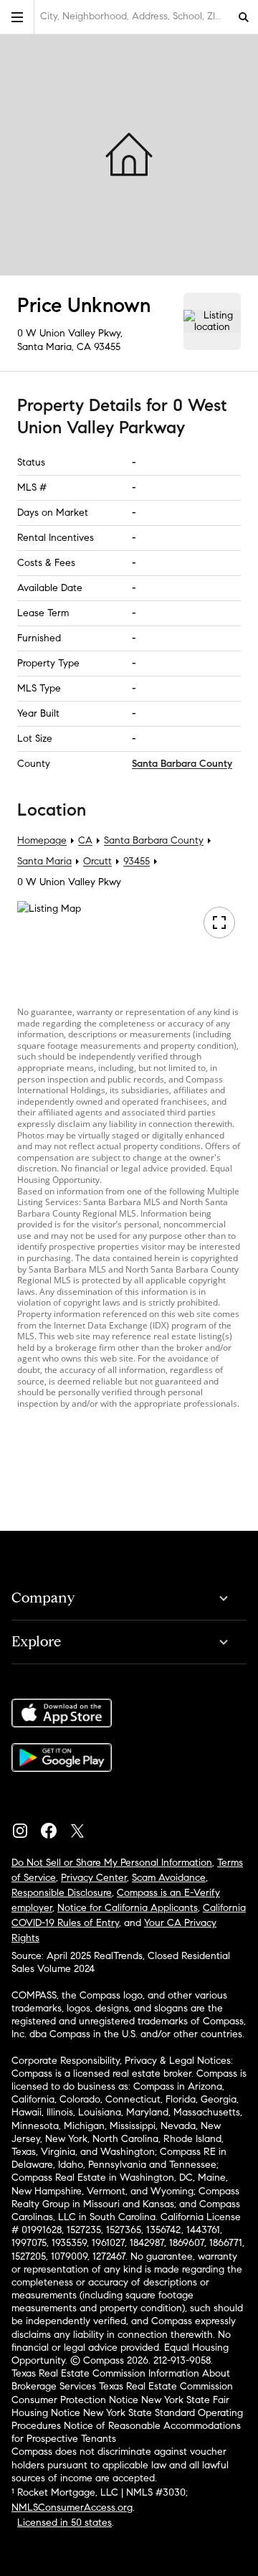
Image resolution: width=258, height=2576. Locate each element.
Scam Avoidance (169, 1878)
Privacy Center (94, 1878)
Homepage (42, 840)
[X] (83, 1827)
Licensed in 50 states (64, 2523)
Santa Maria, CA (54, 347)
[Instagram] (26, 1827)
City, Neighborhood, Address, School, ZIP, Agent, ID (135, 16)
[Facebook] (54, 1827)
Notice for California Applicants (128, 1908)
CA (85, 840)
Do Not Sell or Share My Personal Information (112, 1863)
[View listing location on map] (212, 321)
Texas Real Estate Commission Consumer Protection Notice (122, 2393)
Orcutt (97, 861)
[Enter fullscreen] (219, 923)
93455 (107, 347)
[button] (17, 17)
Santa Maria (44, 861)
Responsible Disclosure (62, 1893)
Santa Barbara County (182, 764)
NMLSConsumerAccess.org (72, 2507)
